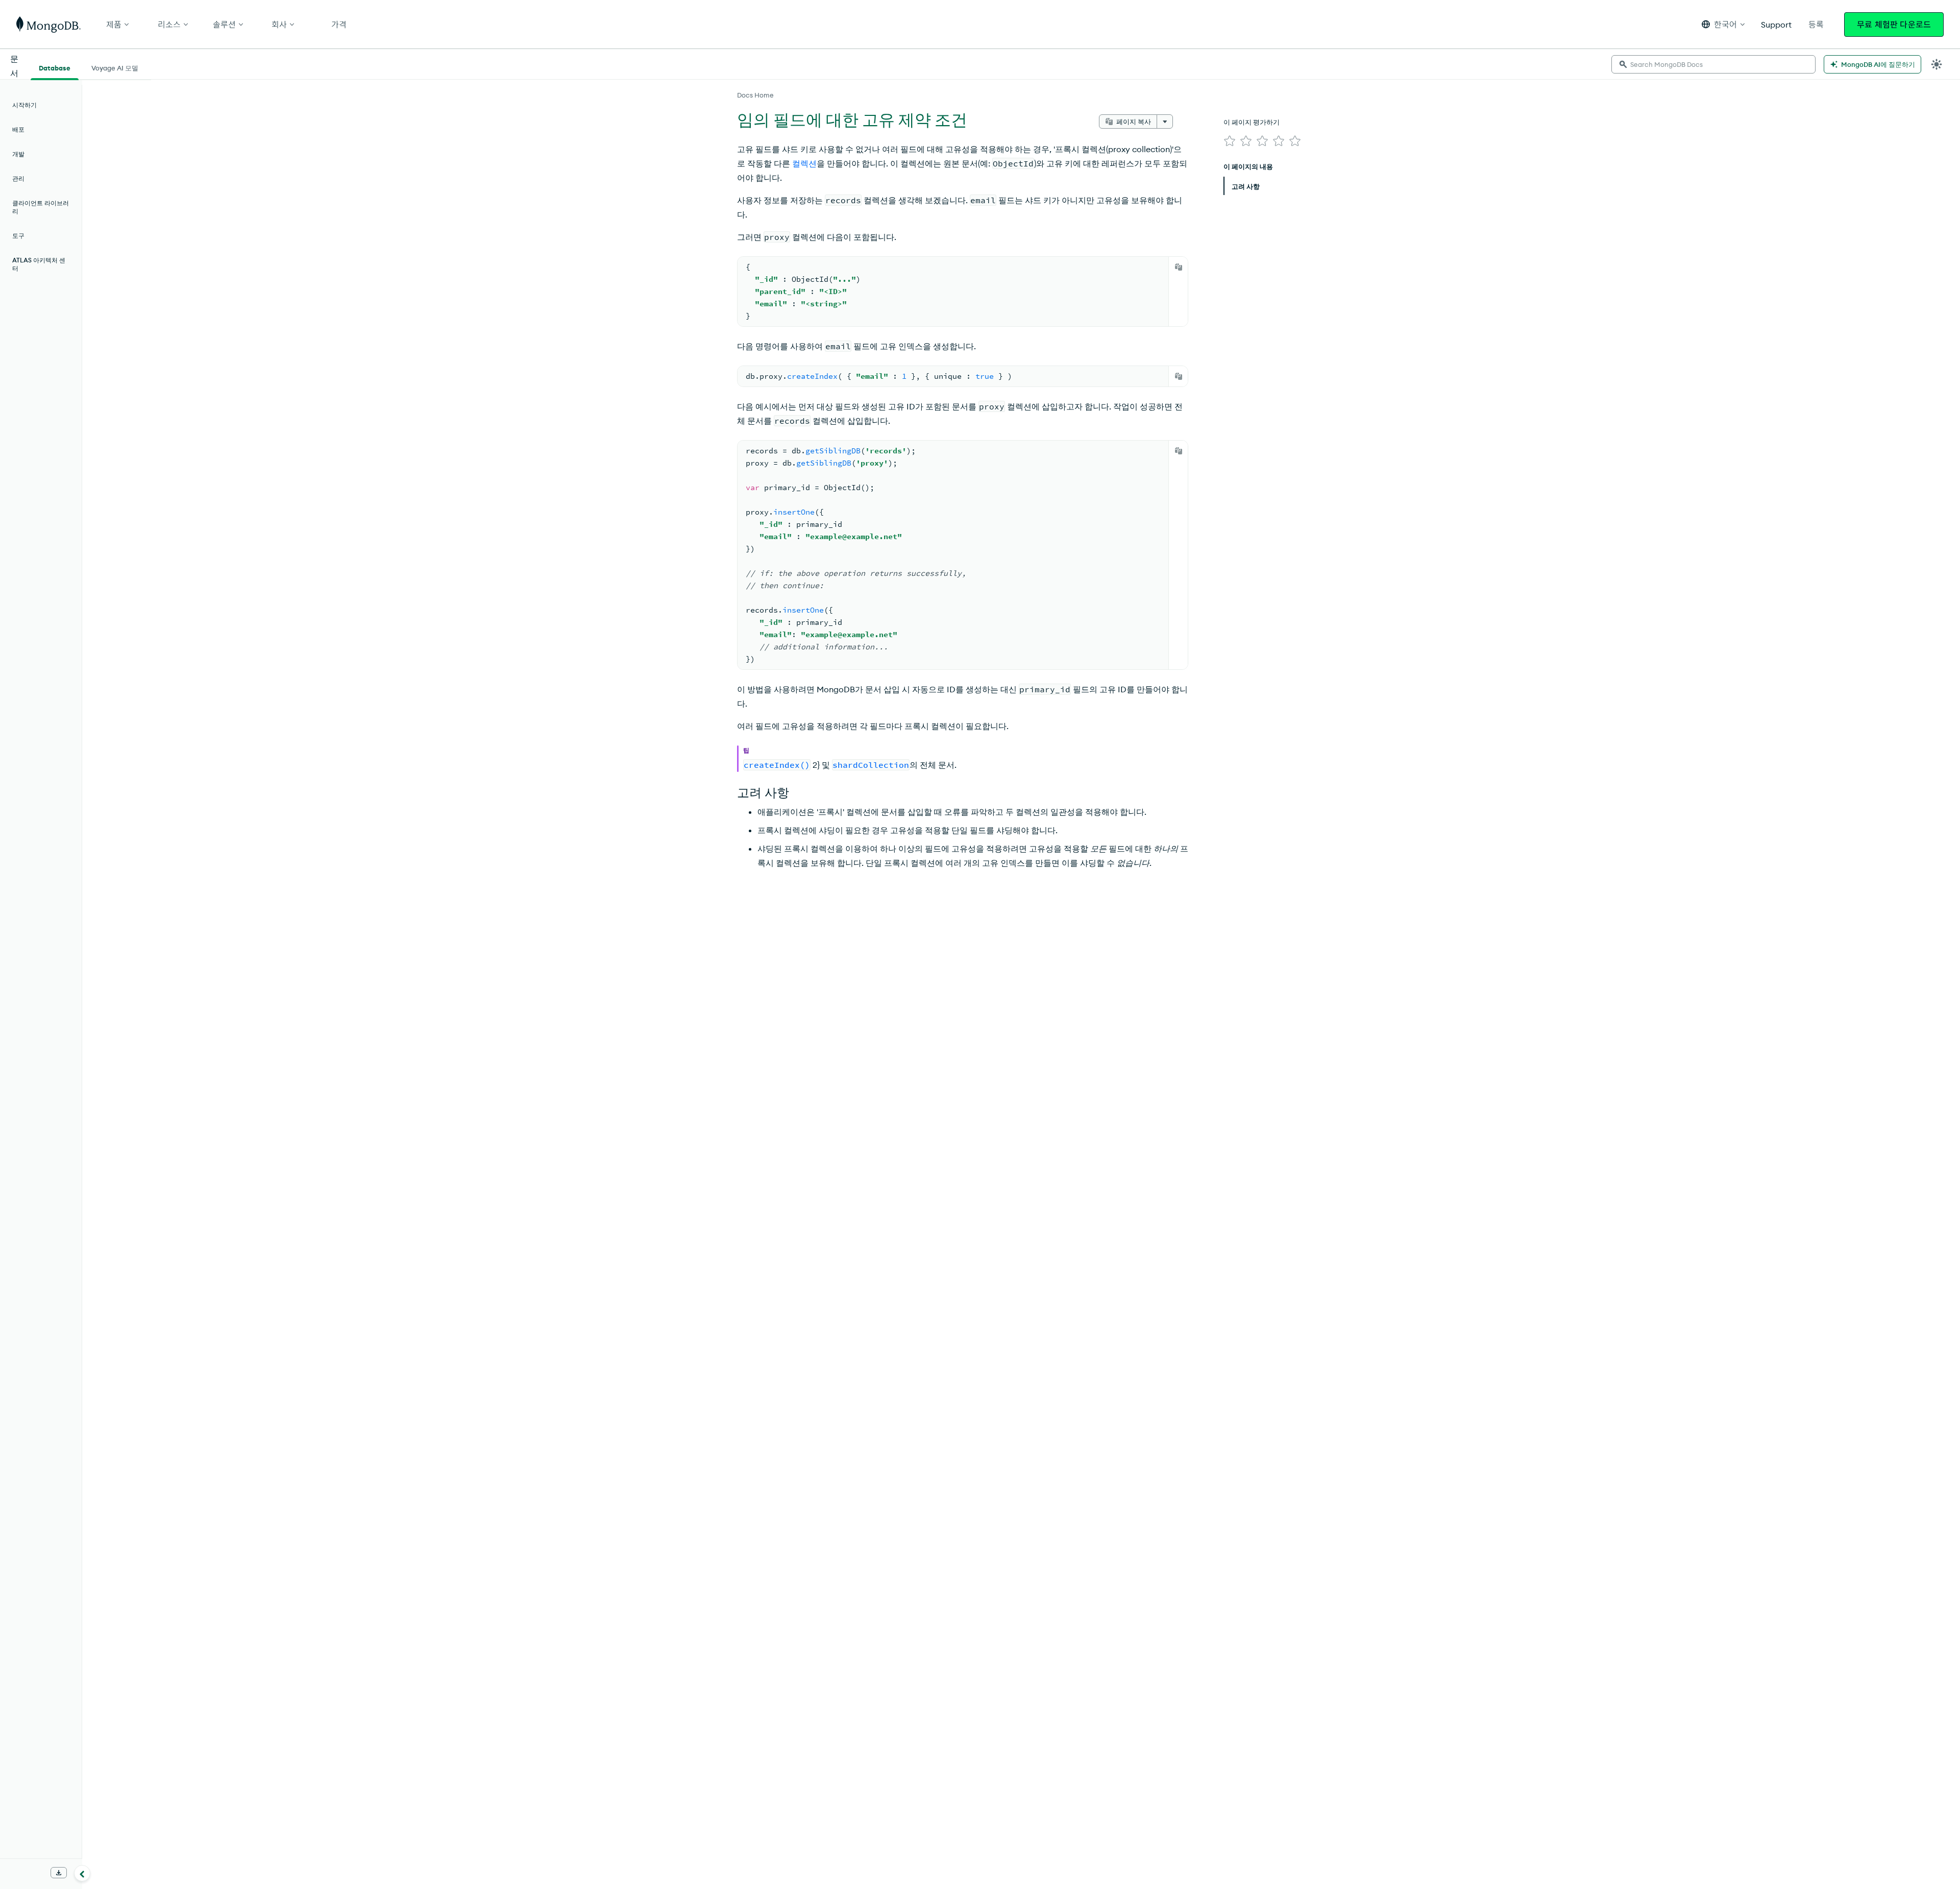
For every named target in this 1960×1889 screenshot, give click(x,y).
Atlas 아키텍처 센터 (39, 264)
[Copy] (1179, 267)
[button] (1723, 24)
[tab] (55, 67)
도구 (18, 236)
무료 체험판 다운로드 (1894, 25)
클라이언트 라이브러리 (41, 207)
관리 (18, 178)
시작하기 (24, 105)
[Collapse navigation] (82, 1873)
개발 (18, 154)
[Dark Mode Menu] (1937, 64)
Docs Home (755, 95)
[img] (1230, 141)
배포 (18, 129)
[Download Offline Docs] (59, 1873)
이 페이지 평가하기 (1252, 122)
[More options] (1165, 122)
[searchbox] (1713, 64)
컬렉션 (804, 163)
